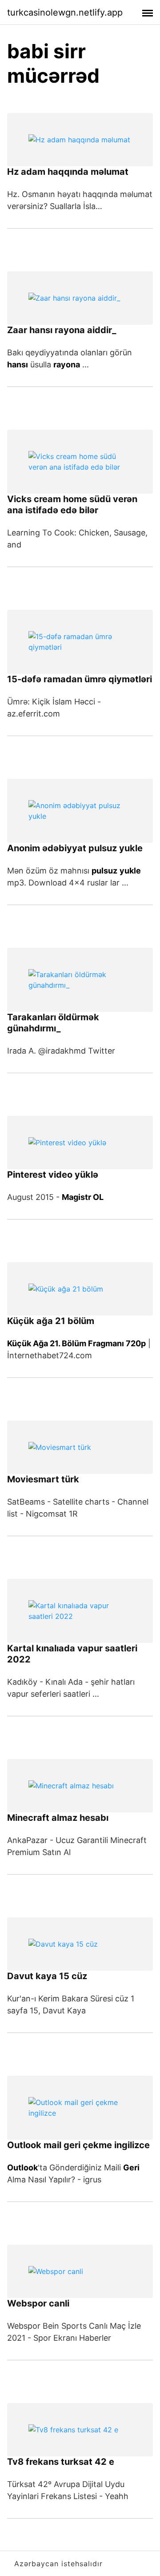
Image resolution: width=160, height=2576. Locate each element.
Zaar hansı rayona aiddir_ (62, 330)
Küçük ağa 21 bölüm (51, 1321)
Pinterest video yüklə (53, 1175)
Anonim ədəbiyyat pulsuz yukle (75, 848)
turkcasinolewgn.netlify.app (65, 12)
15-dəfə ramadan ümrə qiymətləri (80, 679)
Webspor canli (38, 2303)
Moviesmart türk (43, 1479)
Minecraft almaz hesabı (58, 1818)
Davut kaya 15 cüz (47, 1976)
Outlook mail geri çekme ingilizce (78, 2145)
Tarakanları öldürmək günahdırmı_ (53, 1023)
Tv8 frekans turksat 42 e (61, 2462)
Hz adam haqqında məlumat (68, 172)
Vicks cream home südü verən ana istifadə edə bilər (72, 505)
